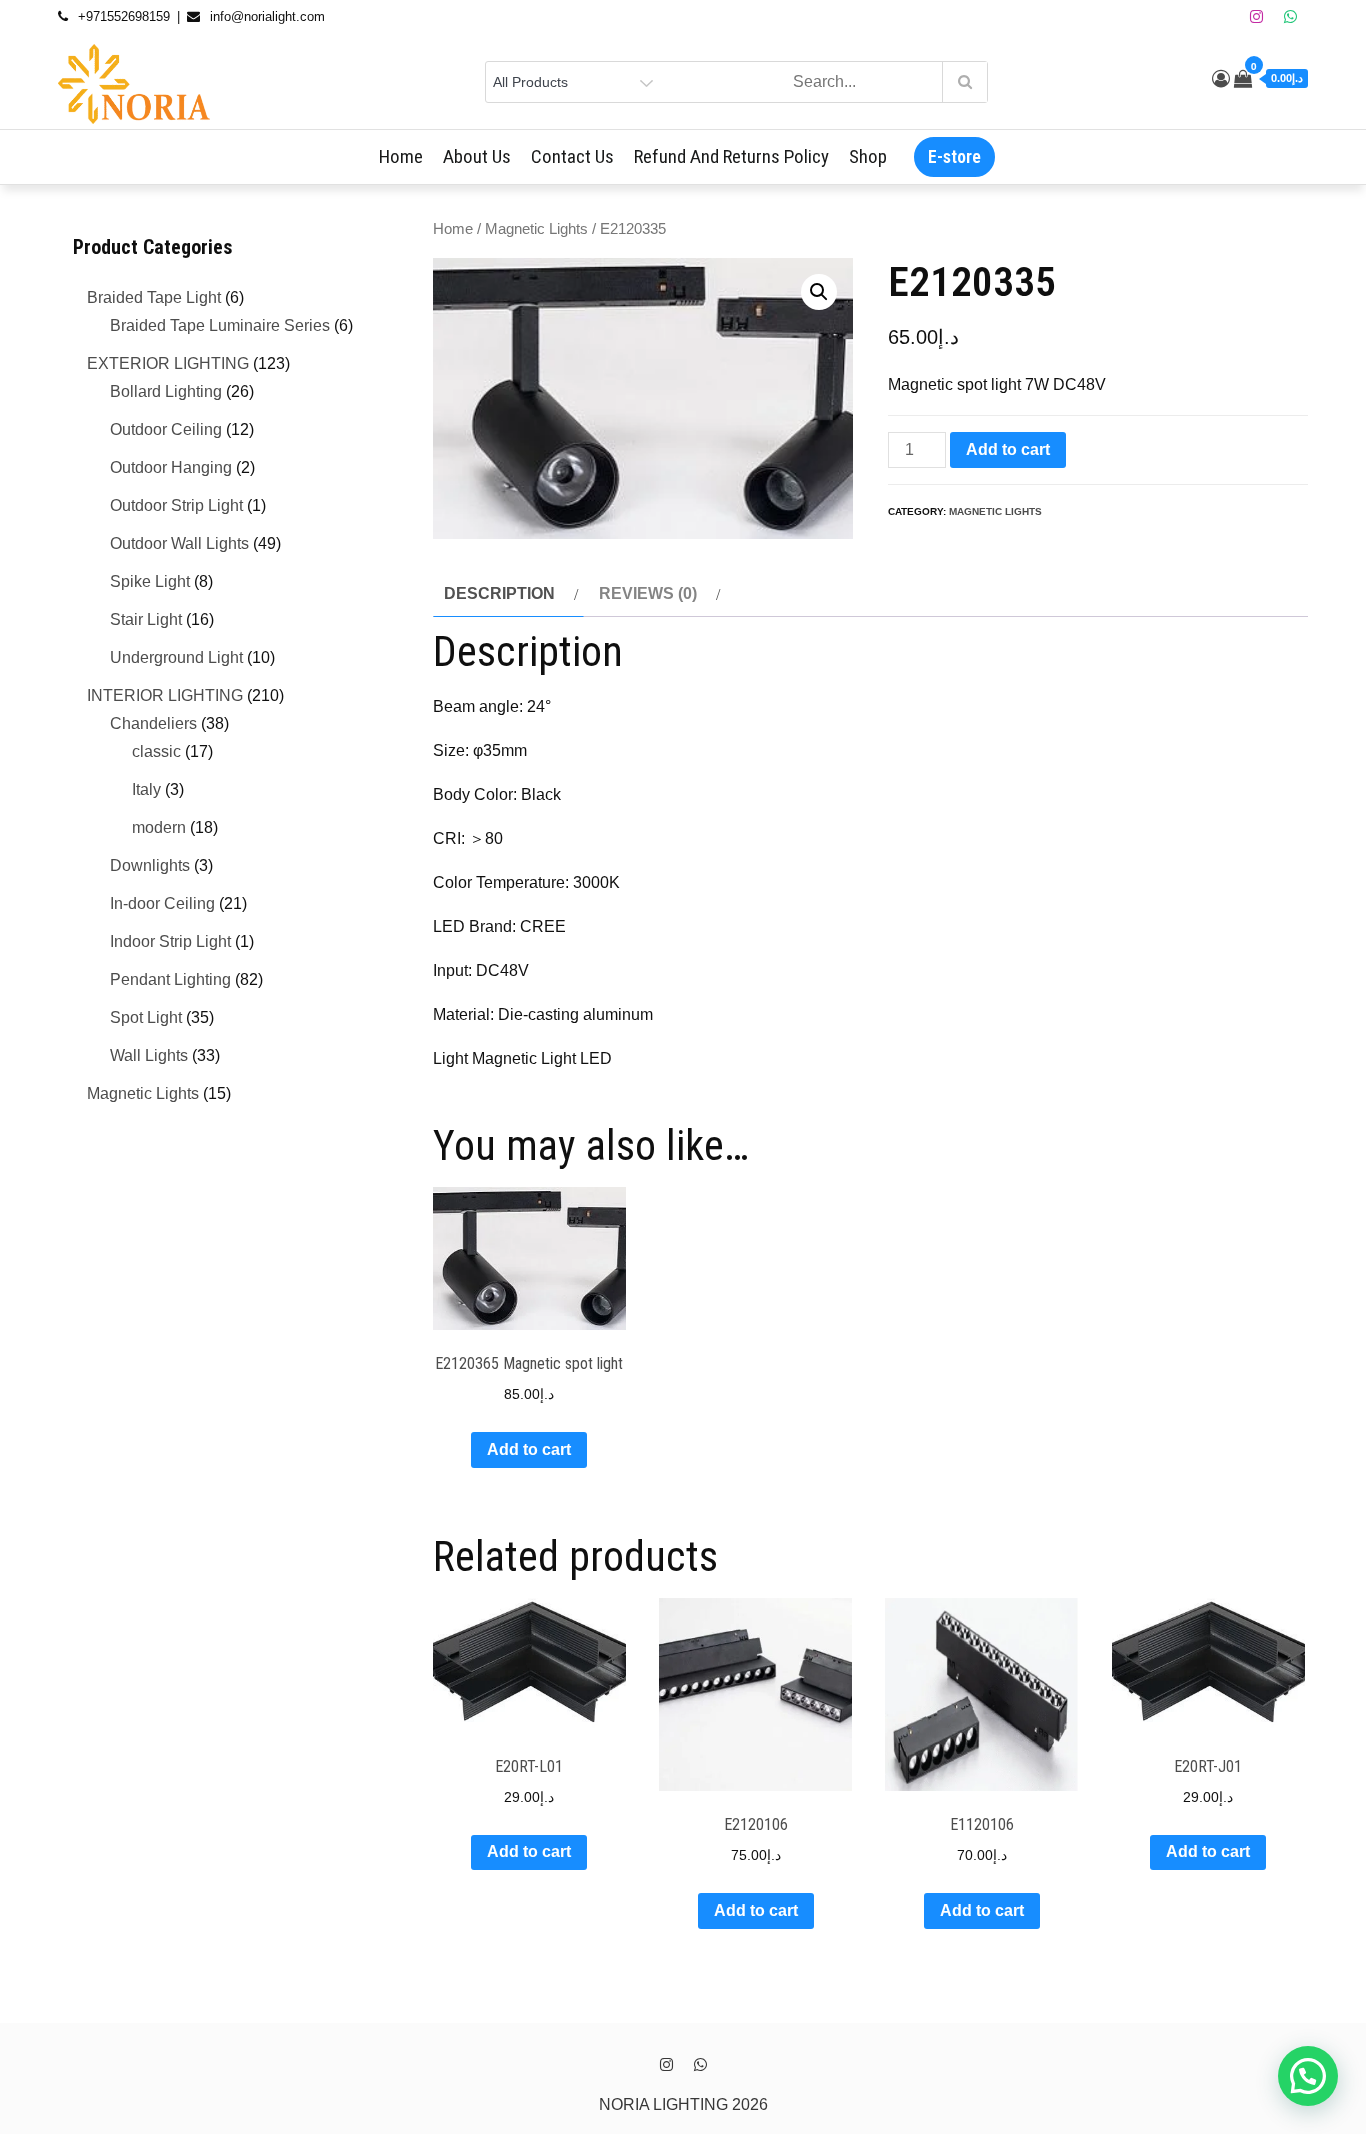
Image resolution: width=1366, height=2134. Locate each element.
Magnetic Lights (536, 229)
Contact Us (572, 156)
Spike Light (150, 581)
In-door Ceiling (162, 903)
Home (401, 156)
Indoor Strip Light (170, 941)
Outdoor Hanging (171, 467)
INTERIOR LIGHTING (165, 695)
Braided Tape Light (154, 297)
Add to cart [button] (529, 1449)
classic (156, 751)
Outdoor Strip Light (176, 505)
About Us (477, 156)
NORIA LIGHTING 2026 (683, 2104)
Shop (868, 156)
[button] (819, 292)
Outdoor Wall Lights (179, 543)
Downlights (150, 865)
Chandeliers (153, 723)
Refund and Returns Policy (731, 156)
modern (159, 827)
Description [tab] (499, 593)
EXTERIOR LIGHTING (168, 363)
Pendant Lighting (170, 979)
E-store (954, 156)
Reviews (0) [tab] (648, 593)
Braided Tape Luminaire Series (220, 325)
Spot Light (146, 1017)
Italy (146, 789)
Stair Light (146, 619)
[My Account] (1221, 79)
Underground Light (176, 657)
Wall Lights (149, 1055)
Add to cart (1008, 449)
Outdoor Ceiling (166, 429)
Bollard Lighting (166, 391)
